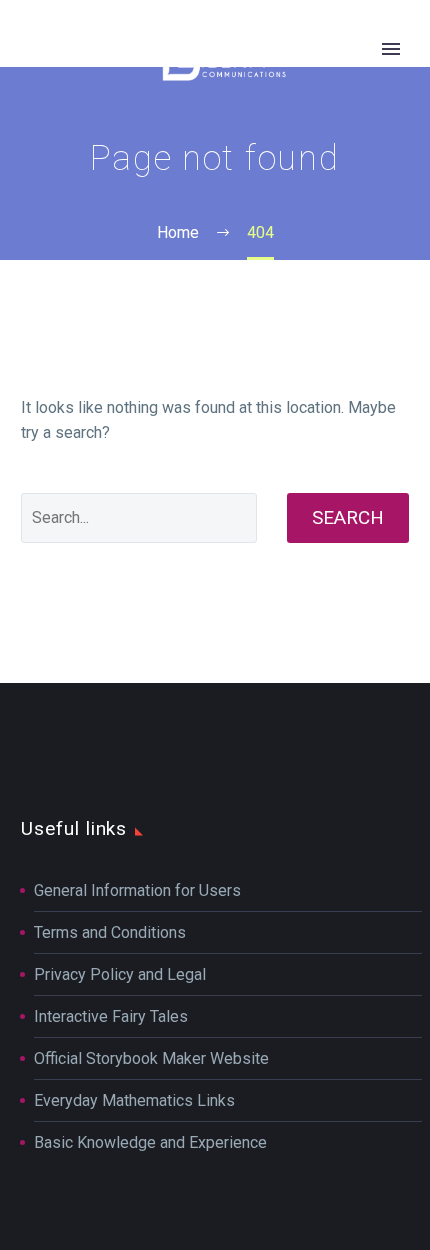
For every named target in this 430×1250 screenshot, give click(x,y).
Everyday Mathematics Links (134, 1100)
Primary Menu (391, 49)
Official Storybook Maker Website (151, 1058)
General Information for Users (137, 890)
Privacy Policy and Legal (120, 974)
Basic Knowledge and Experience (150, 1142)
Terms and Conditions (110, 932)
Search (348, 517)
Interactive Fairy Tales (111, 1016)
